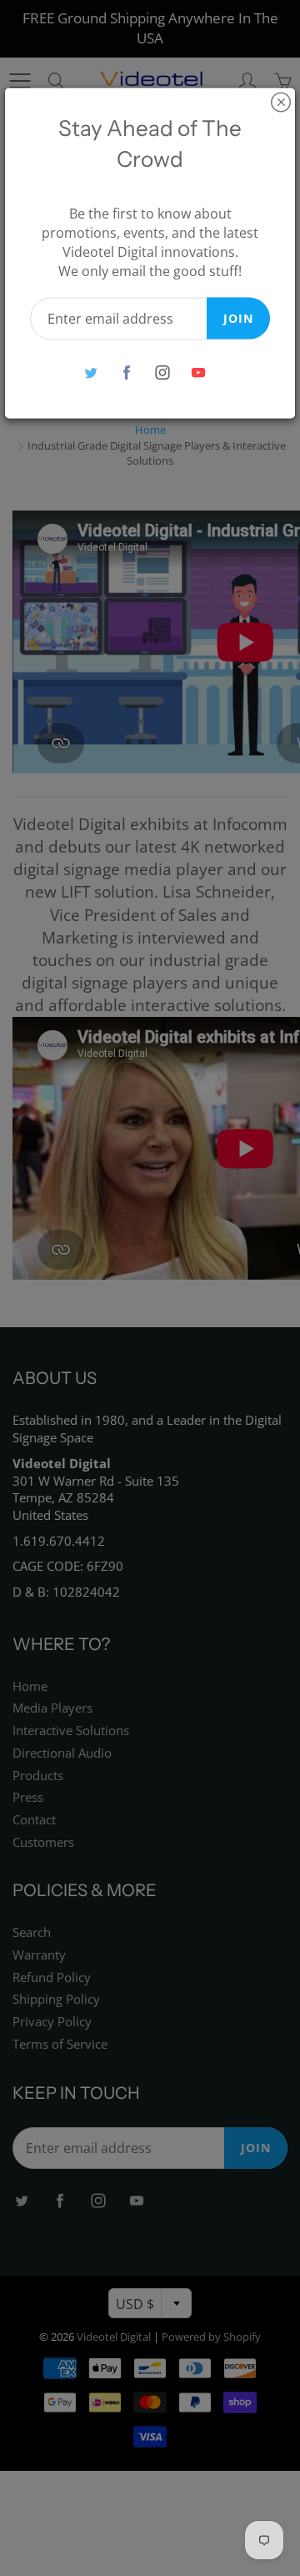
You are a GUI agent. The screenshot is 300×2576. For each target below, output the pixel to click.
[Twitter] (90, 372)
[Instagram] (162, 372)
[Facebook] (126, 372)
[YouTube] (198, 372)
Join (238, 317)
